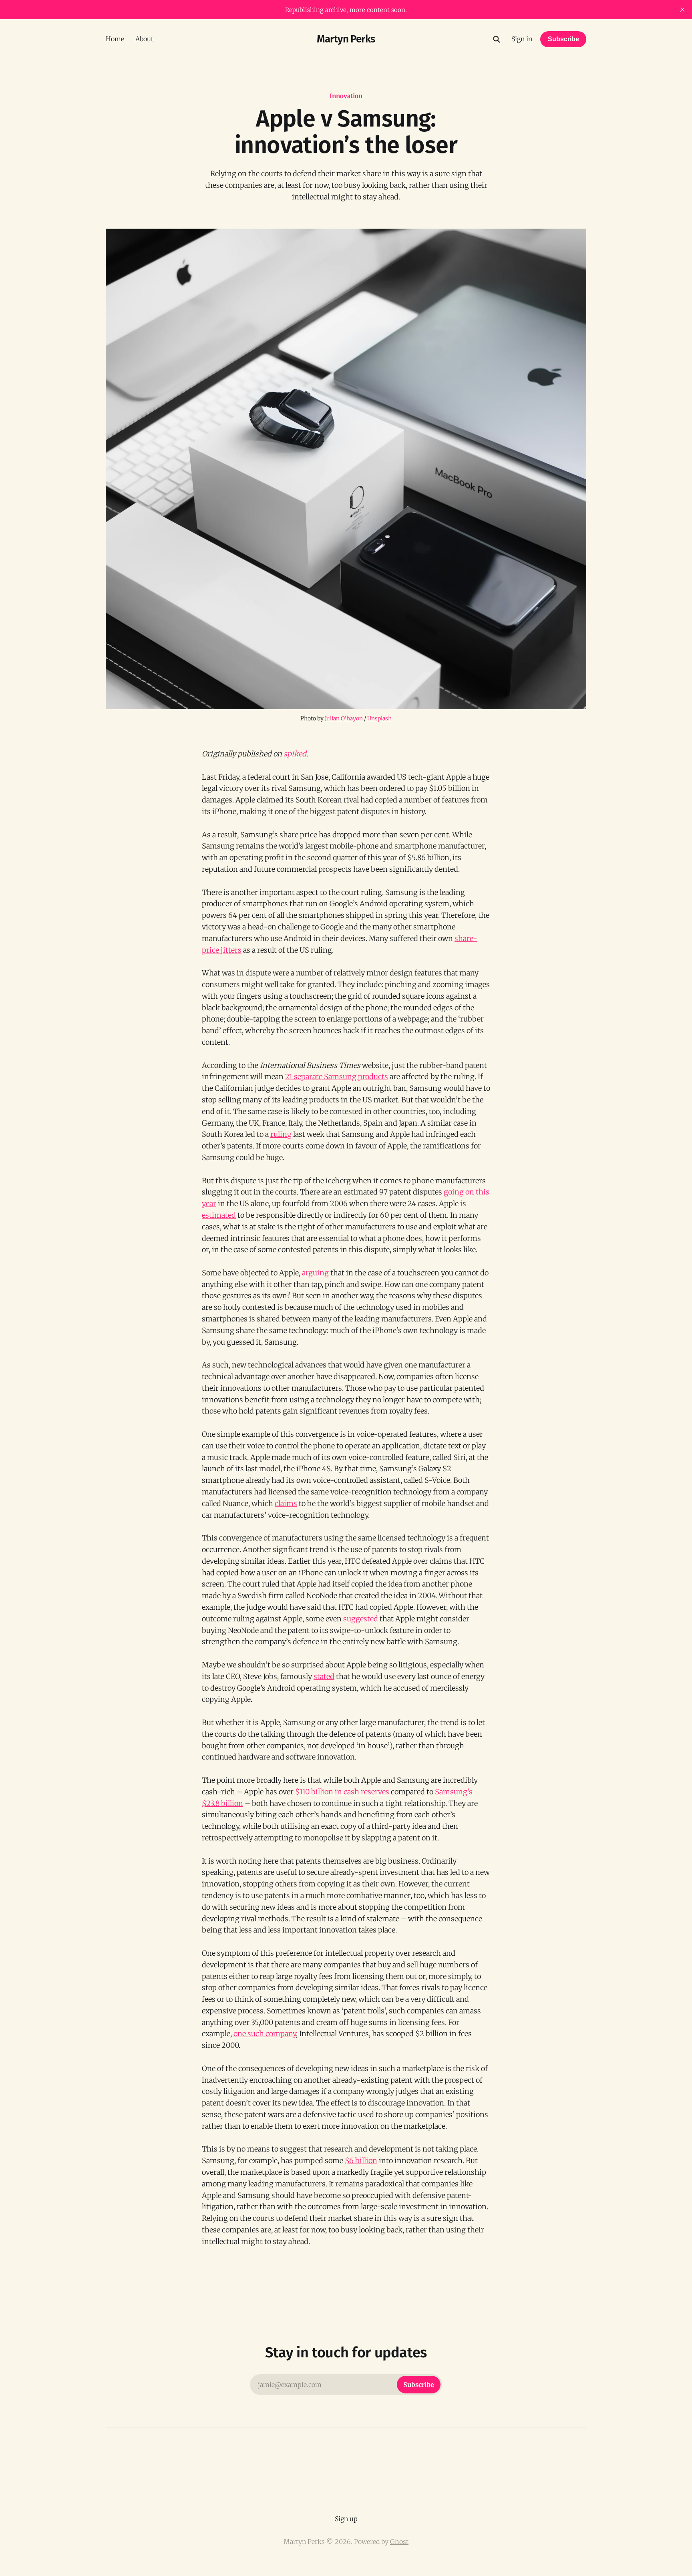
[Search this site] (497, 39)
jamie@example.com (346, 2385)
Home (115, 39)
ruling (281, 1134)
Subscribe (563, 39)
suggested (361, 1619)
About (144, 39)
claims (286, 1503)
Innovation (346, 96)
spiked (295, 754)
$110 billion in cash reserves (342, 1792)
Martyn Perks (346, 39)
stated (324, 1676)
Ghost (399, 2542)
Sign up (346, 2519)
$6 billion (361, 2161)
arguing (315, 1273)
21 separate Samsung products (337, 1077)
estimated (219, 1215)
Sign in (522, 39)
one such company (265, 2034)
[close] (682, 10)
